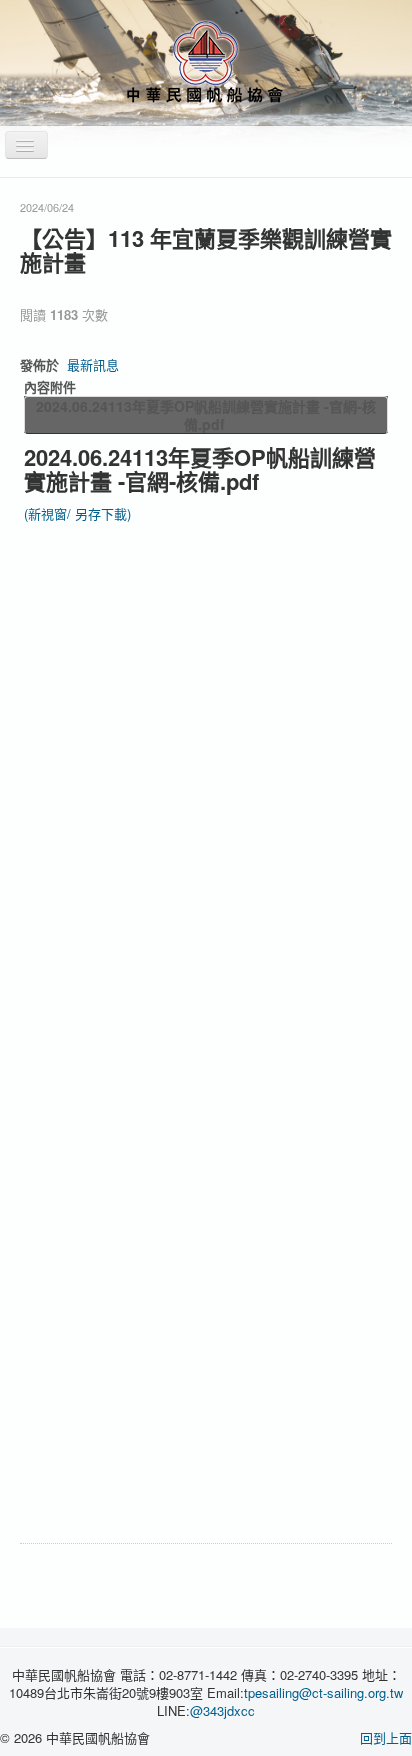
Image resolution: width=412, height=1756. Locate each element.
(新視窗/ (49, 513)
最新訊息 (93, 364)
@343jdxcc (222, 1710)
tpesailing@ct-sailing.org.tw (323, 1692)
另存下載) (103, 513)
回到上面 (386, 1737)
